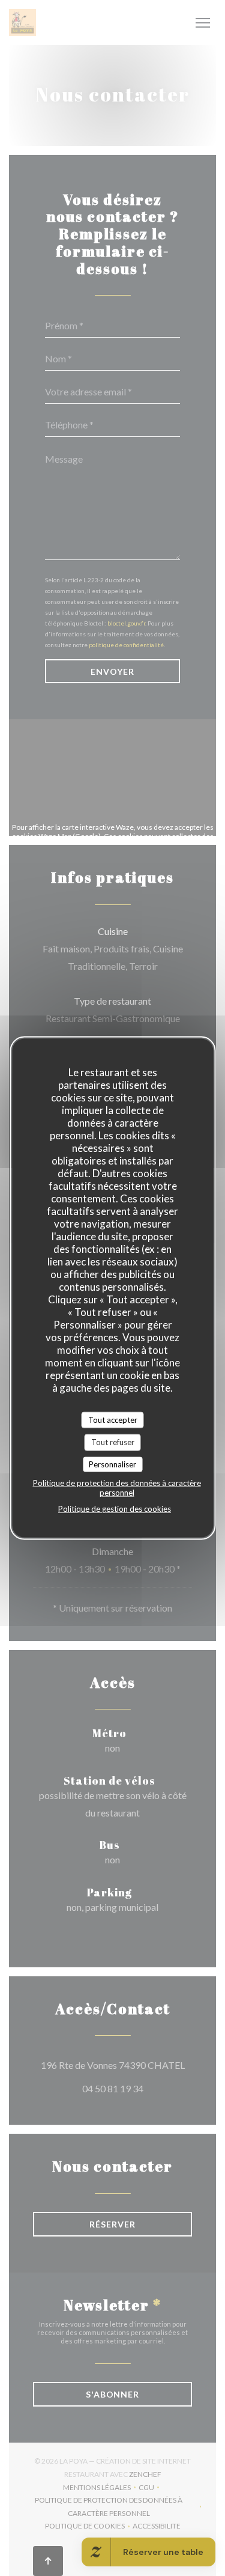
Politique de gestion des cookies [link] (115, 1509)
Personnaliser (112, 1464)
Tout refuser (113, 1442)
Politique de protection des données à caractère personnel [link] (117, 1488)
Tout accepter (113, 1419)
